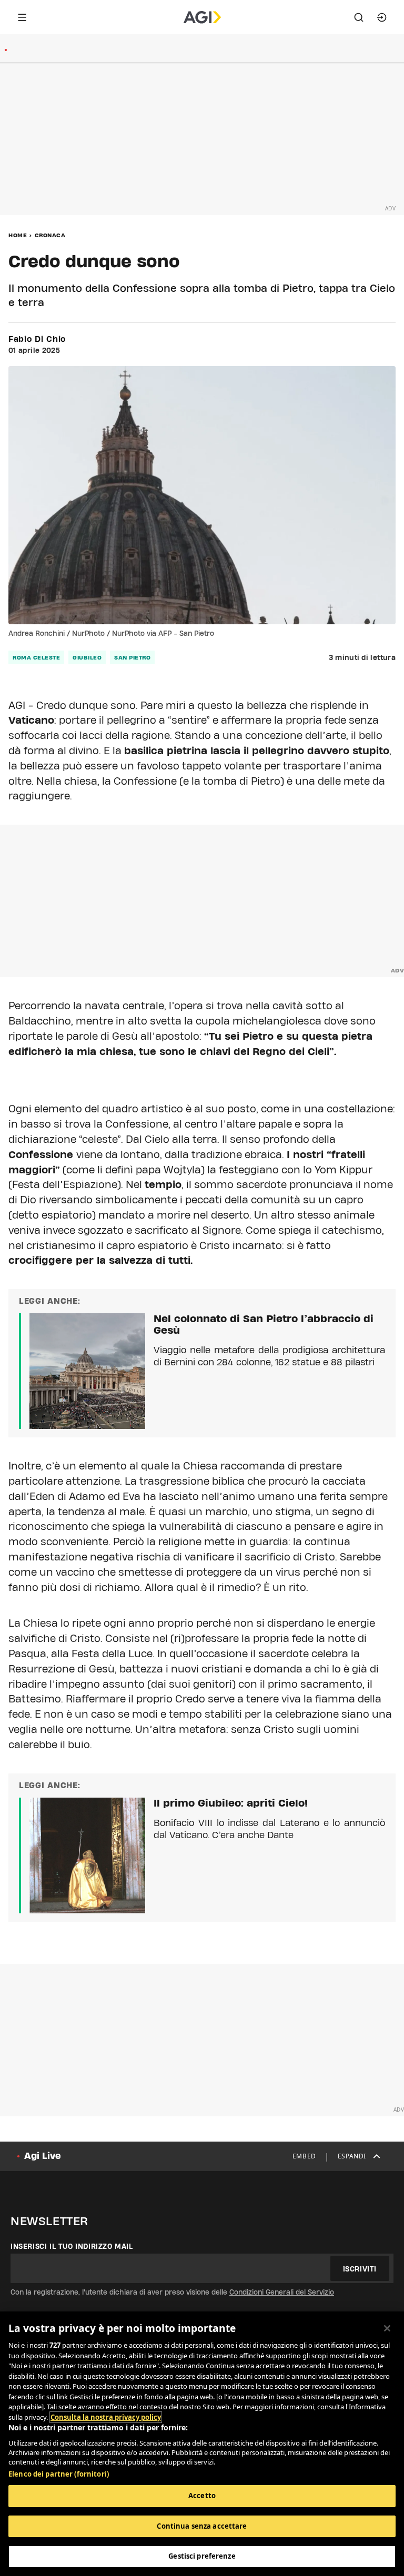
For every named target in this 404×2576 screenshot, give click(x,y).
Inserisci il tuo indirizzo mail (72, 2246)
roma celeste (36, 657)
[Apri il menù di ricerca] (359, 17)
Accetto (202, 2496)
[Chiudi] (387, 2328)
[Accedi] (382, 17)
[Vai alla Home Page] (202, 17)
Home (18, 235)
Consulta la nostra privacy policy (106, 2417)
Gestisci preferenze (202, 2556)
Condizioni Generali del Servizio (282, 2292)
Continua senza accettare (202, 2526)
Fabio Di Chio (37, 339)
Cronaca (50, 235)
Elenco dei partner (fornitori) (59, 2474)
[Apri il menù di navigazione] (22, 17)
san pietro (132, 657)
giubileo (87, 657)
